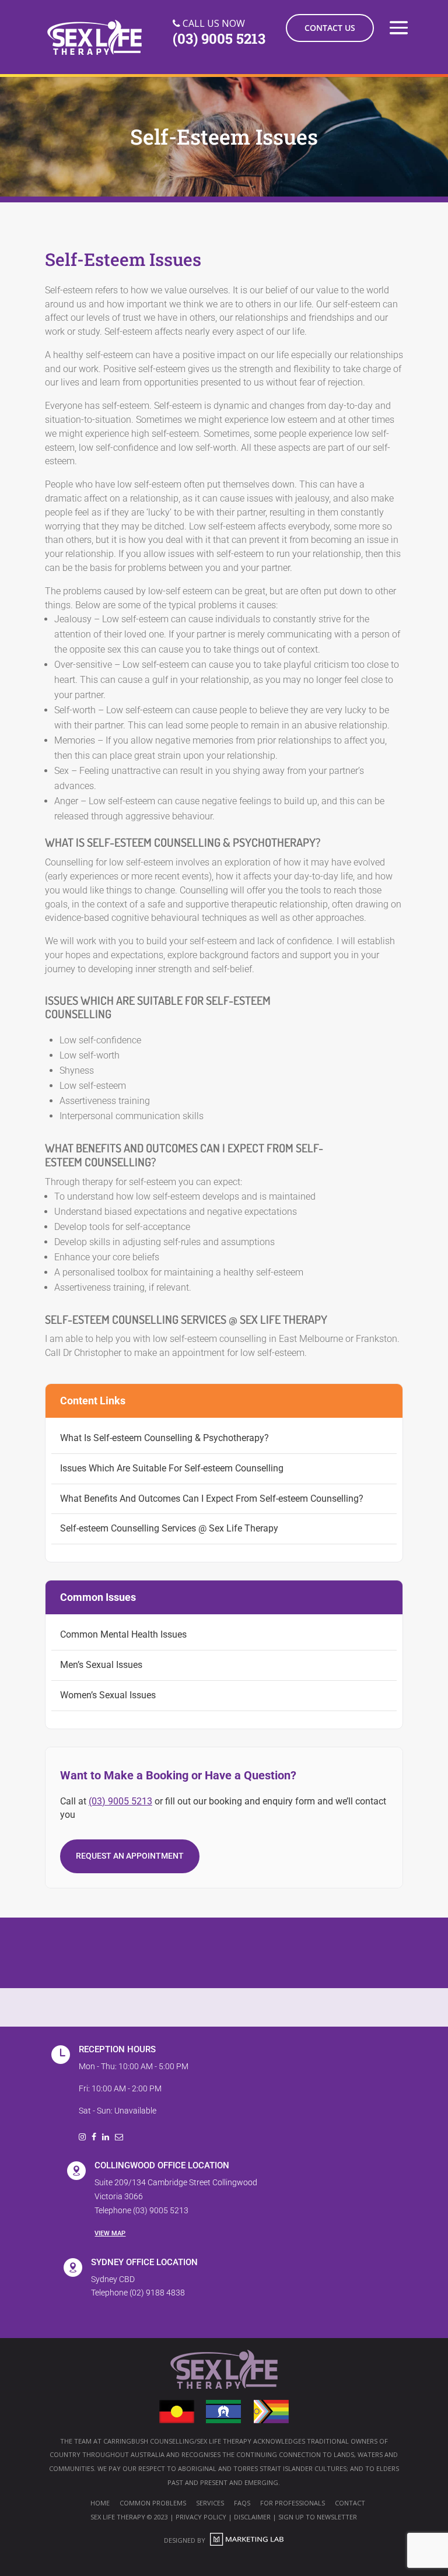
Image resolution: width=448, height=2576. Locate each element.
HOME (100, 2503)
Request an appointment (130, 1856)
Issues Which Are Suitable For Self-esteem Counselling (172, 1468)
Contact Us (330, 28)
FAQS (242, 2503)
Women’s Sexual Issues (108, 1695)
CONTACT (350, 2503)
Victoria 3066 (119, 2196)
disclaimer (252, 2517)
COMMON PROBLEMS (153, 2503)
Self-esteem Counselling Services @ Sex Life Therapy (169, 1528)
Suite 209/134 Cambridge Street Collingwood (176, 2182)
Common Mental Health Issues (123, 1634)
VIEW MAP (110, 2233)
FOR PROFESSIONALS (293, 2503)
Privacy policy (201, 2517)
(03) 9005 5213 (120, 1801)
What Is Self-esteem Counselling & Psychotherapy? (164, 1438)
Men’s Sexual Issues (101, 1665)
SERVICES (210, 2503)
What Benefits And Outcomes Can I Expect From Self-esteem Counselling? (212, 1499)
